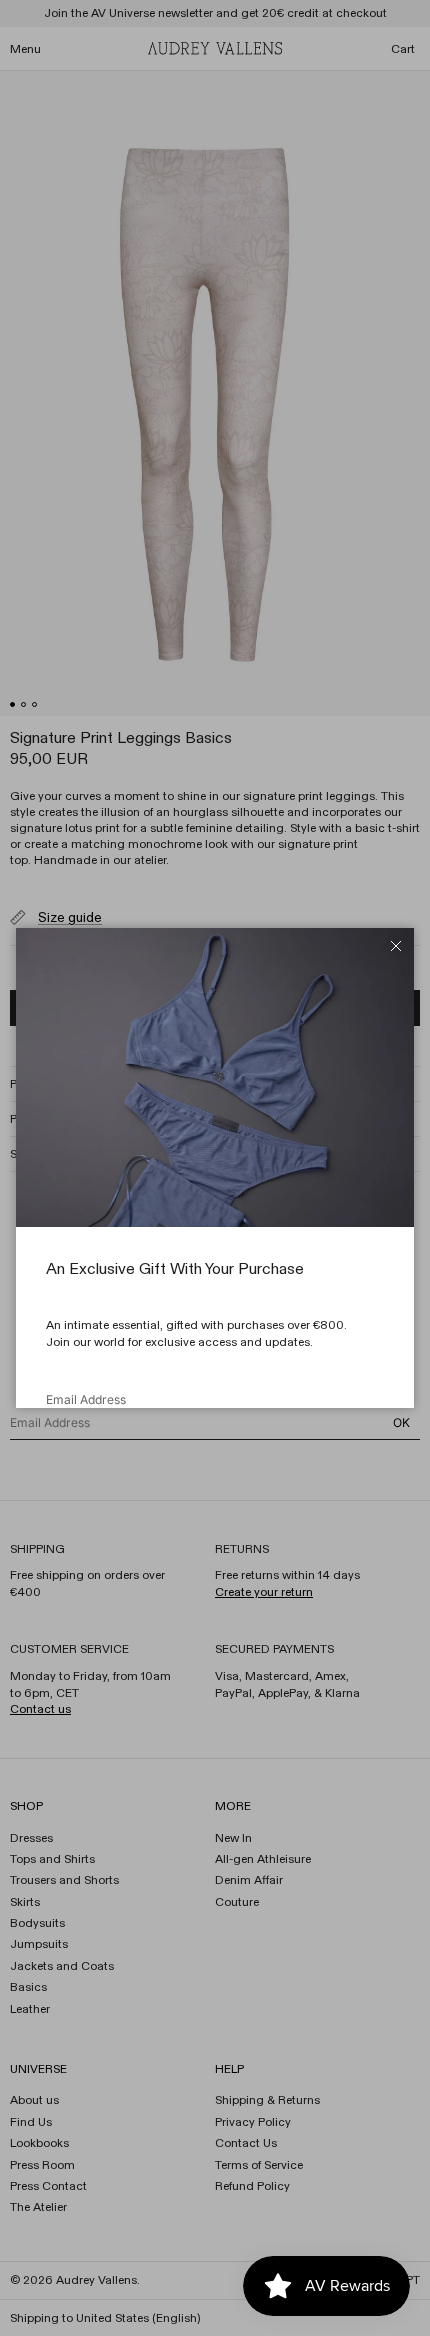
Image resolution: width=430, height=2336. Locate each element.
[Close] (396, 946)
